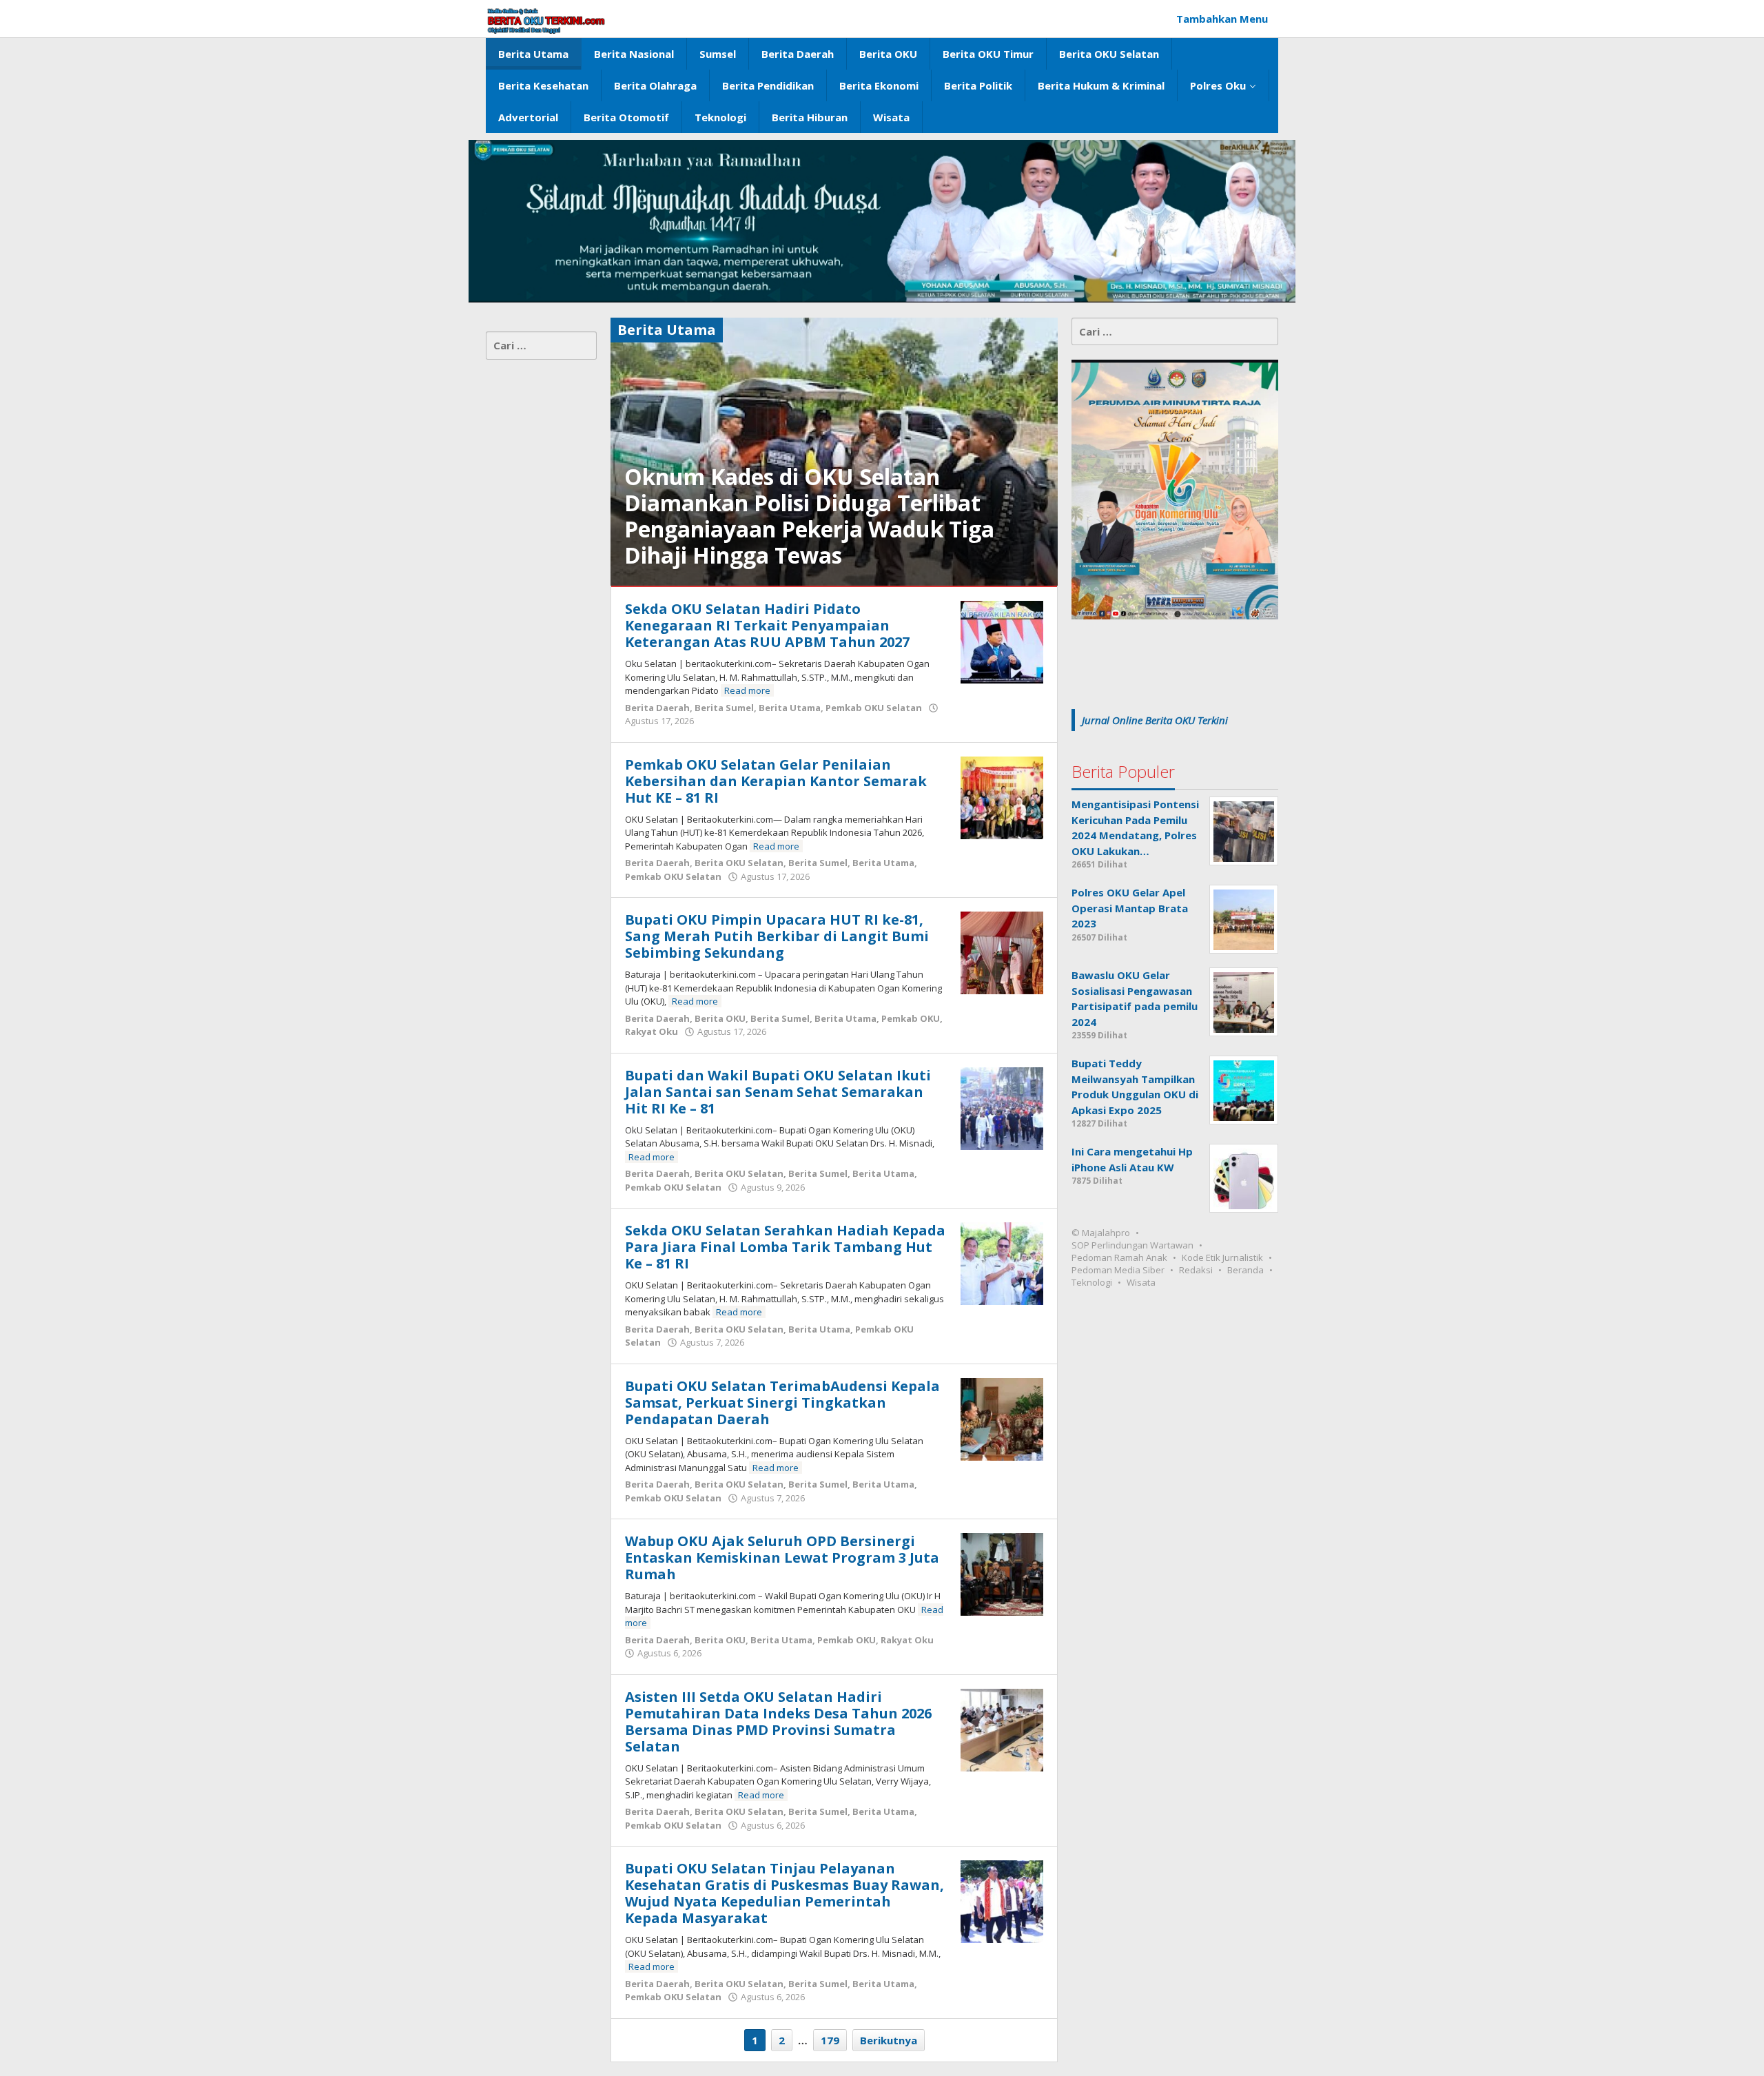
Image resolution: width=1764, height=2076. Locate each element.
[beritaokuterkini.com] (546, 21)
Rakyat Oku (652, 1031)
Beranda (1245, 1271)
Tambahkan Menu (1222, 19)
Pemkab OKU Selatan (874, 708)
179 (830, 2040)
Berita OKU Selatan (739, 863)
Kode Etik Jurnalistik (1222, 1258)
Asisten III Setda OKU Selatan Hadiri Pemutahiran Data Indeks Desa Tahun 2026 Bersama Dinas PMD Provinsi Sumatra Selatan (778, 1722)
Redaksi (1196, 1271)
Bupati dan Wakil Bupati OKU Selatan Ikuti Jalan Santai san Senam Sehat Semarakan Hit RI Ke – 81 (778, 1092)
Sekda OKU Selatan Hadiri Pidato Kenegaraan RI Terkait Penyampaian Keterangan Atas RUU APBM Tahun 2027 (767, 625)
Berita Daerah (657, 708)
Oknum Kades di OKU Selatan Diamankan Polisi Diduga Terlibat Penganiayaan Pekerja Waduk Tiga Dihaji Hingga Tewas (809, 516)
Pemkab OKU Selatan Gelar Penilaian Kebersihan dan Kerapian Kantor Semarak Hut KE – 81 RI (776, 781)
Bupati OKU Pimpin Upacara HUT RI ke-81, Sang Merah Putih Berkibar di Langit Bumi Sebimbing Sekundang (777, 936)
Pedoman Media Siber (1118, 1271)
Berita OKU (720, 1018)
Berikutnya (889, 2040)
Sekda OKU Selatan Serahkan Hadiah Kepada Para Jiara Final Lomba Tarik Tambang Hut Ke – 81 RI (785, 1247)
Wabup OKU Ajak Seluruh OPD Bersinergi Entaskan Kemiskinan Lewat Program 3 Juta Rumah (782, 1558)
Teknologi (1092, 1283)
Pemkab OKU (911, 1018)
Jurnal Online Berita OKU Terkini (1155, 720)
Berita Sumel (724, 708)
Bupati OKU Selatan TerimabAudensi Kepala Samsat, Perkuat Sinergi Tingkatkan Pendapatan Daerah (782, 1402)
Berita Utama (790, 708)
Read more (747, 690)
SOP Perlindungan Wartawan (1132, 1246)
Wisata (1141, 1283)
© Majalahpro (1101, 1233)
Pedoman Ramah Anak (1119, 1258)
